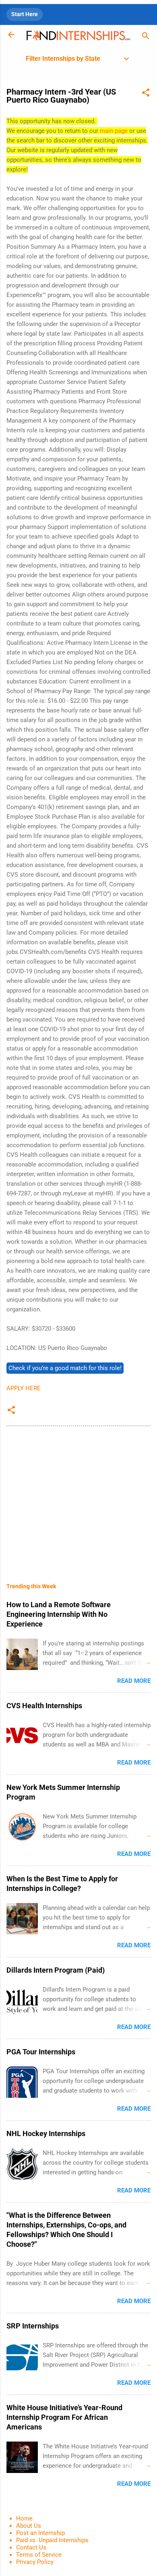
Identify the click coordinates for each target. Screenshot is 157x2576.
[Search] (146, 37)
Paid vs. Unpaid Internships (52, 2540)
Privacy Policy (35, 2562)
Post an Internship (40, 2533)
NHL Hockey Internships (46, 2133)
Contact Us (31, 2547)
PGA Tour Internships (41, 2052)
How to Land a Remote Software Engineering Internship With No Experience (59, 1614)
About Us (29, 2526)
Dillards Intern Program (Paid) (56, 1970)
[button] (146, 94)
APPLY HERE (24, 1388)
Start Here (25, 14)
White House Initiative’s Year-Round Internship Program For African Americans (64, 2417)
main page (114, 131)
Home (24, 2518)
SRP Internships (33, 2326)
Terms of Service (39, 2555)
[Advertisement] (78, 1499)
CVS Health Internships (44, 1706)
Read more (134, 1681)
